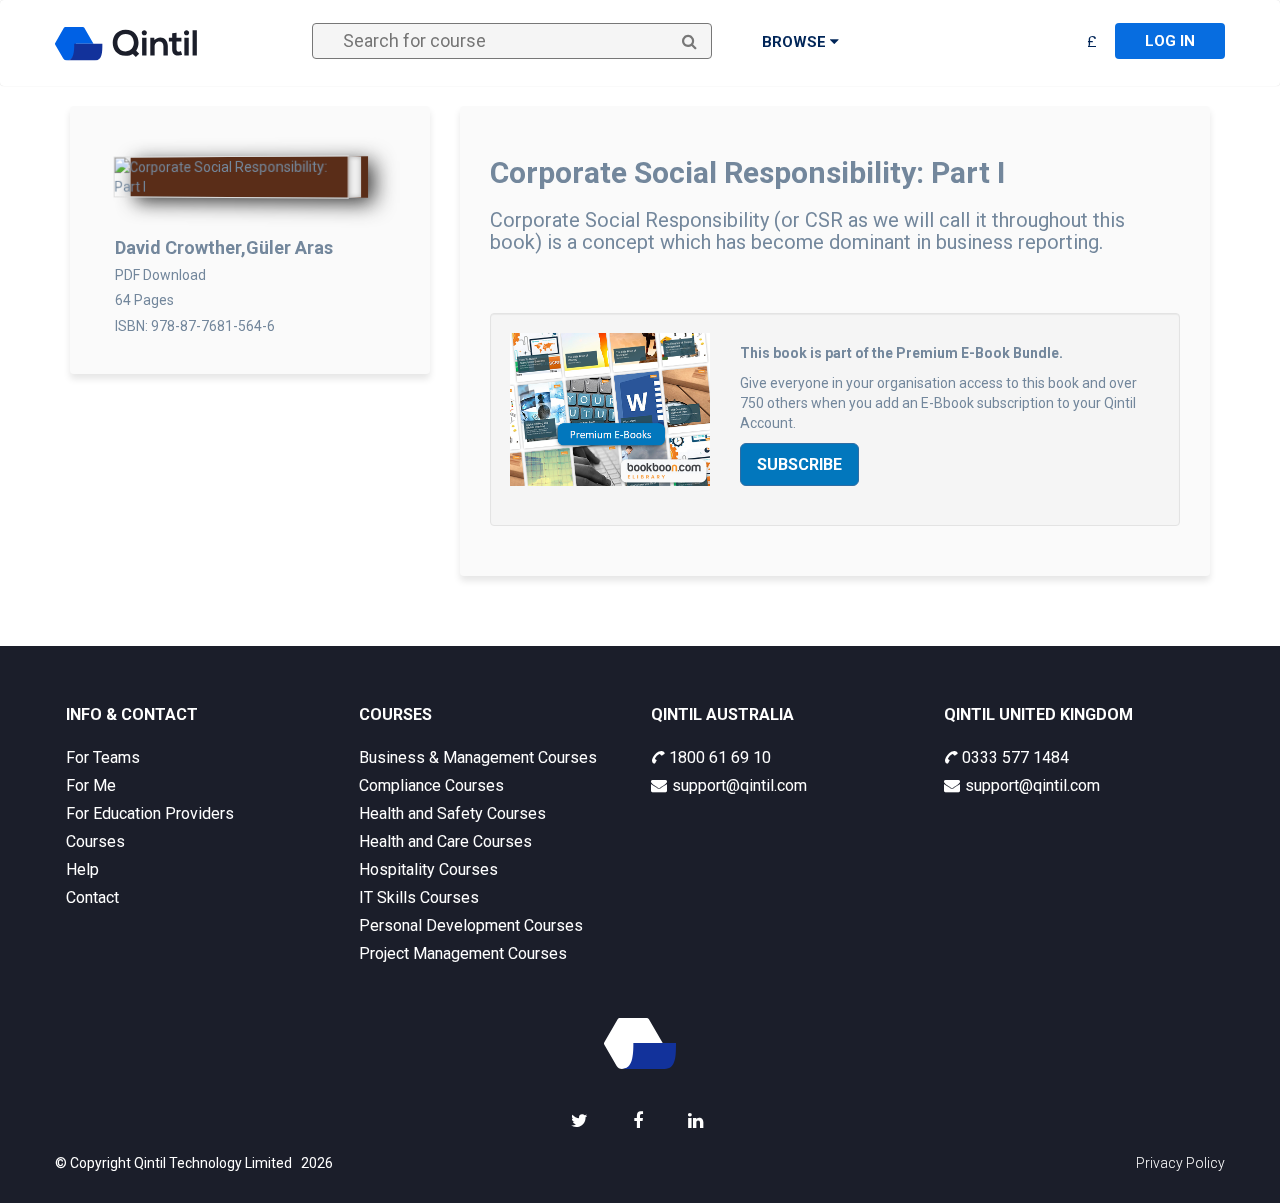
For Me (91, 785)
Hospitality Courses (428, 869)
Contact (92, 897)
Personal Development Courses (471, 925)
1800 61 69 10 (720, 757)
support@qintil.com (739, 785)
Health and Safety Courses (452, 813)
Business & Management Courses (478, 757)
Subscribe (799, 464)
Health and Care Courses (445, 841)
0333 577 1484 (1015, 757)
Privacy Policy (1180, 1163)
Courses (95, 841)
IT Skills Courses (419, 897)
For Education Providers (150, 813)
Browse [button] (796, 42)
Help (82, 869)
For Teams (103, 757)
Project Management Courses (463, 953)
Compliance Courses (431, 785)
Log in (1170, 41)
